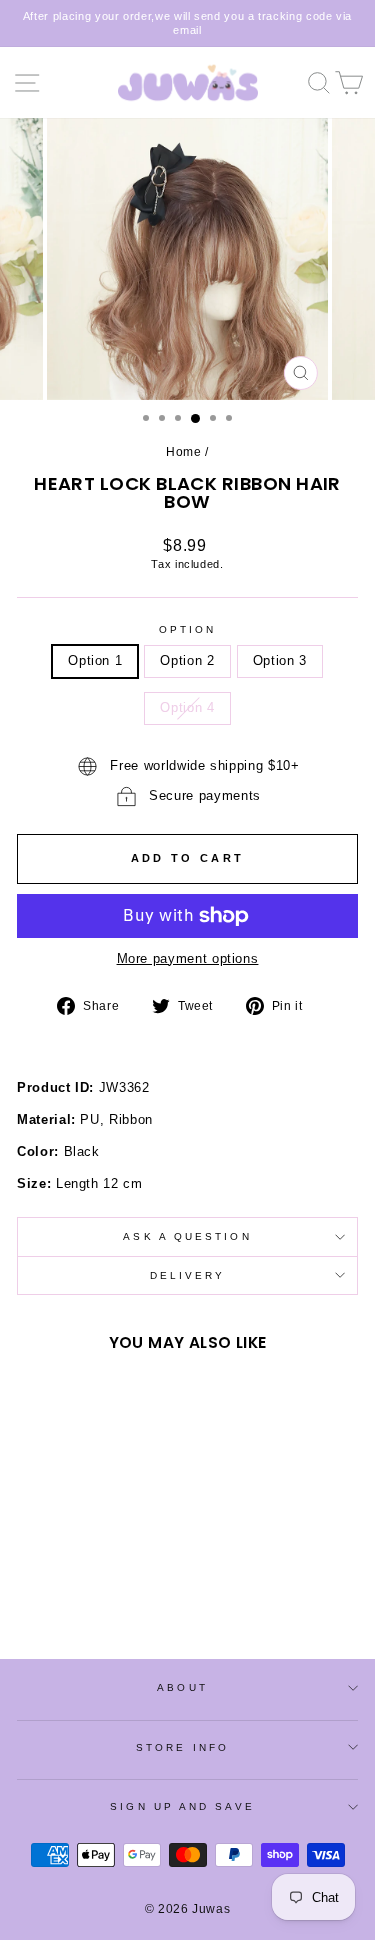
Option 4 (187, 707)
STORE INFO (182, 1747)
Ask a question (187, 1236)
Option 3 (280, 660)
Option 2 (187, 660)
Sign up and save (182, 1806)
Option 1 (95, 660)
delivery (188, 1275)
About (182, 1687)
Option (188, 629)
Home (184, 452)
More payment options (188, 958)
